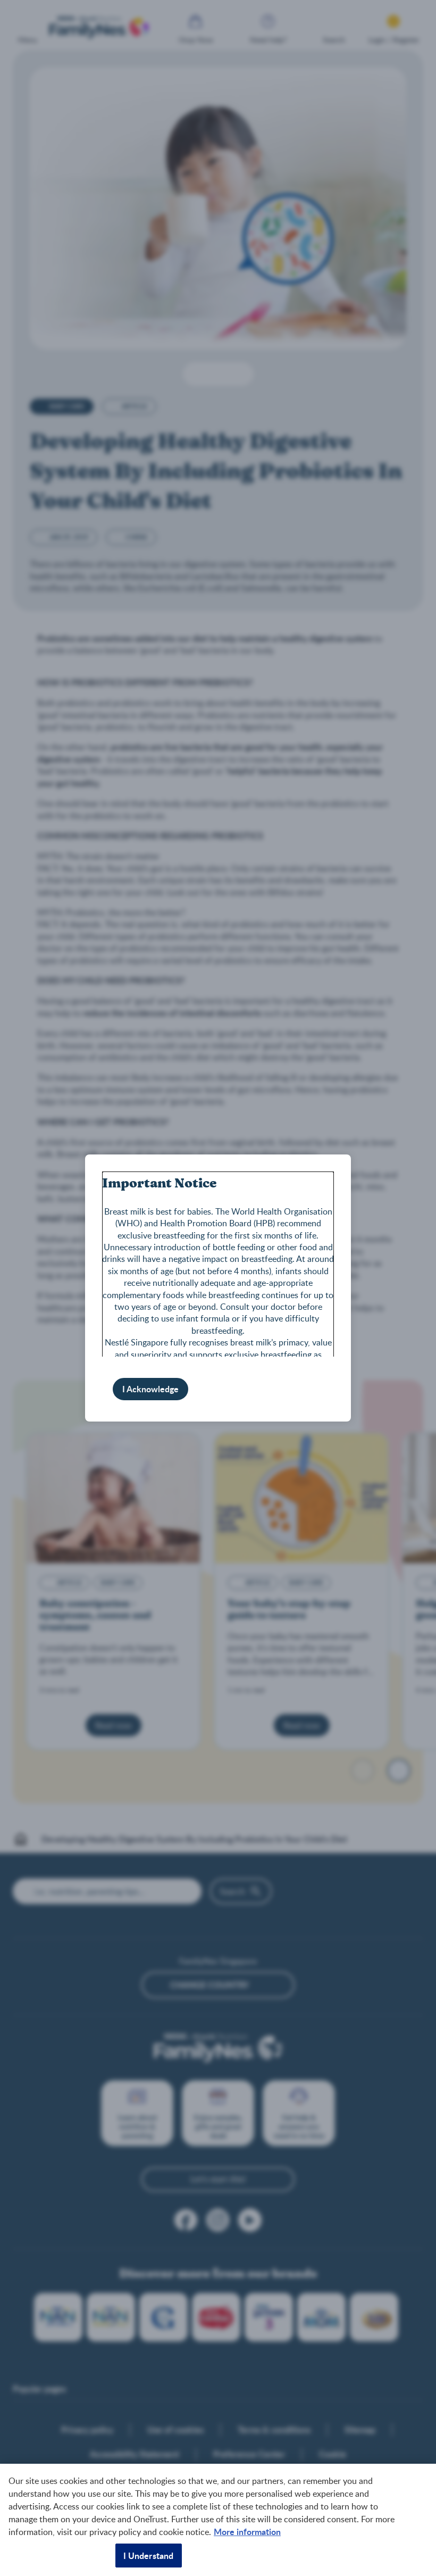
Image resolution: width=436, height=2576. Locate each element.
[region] (218, 2520)
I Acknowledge (150, 1389)
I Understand (149, 2556)
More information (247, 2532)
